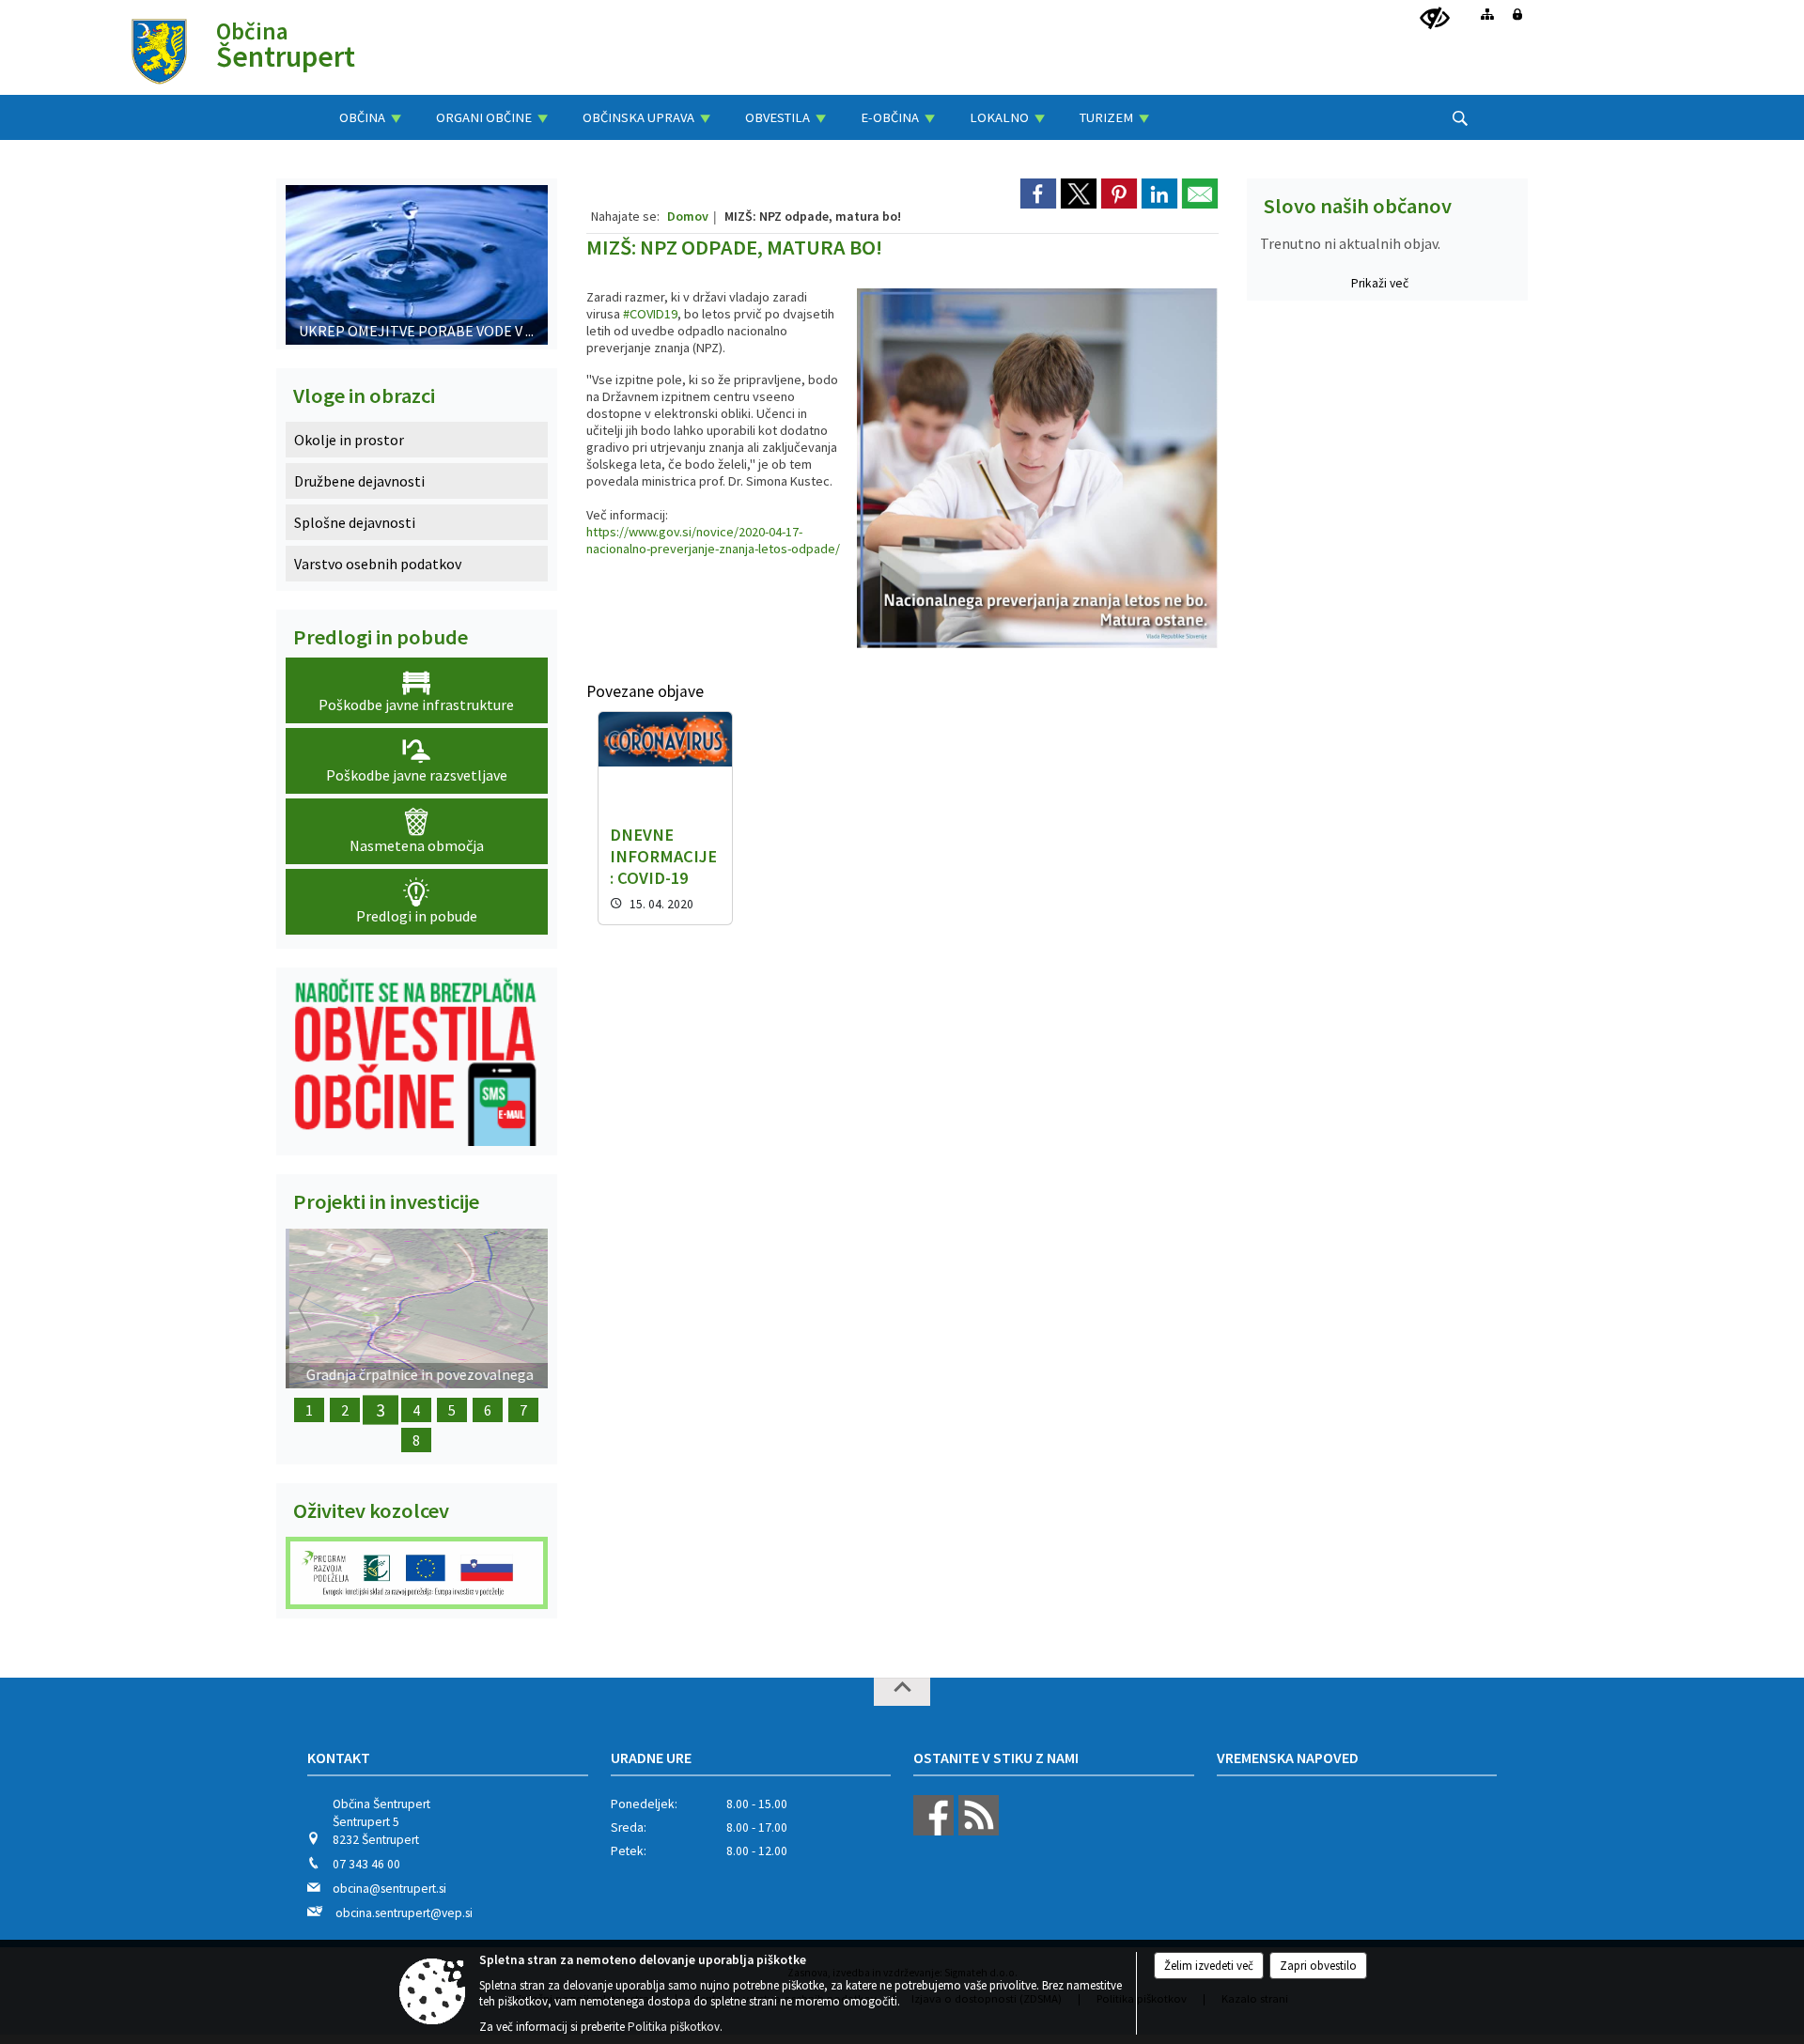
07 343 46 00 (366, 1864)
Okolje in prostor (349, 440)
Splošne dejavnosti (355, 522)
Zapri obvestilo (1318, 1966)
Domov (688, 216)
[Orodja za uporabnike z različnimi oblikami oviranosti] (1435, 19)
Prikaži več (1380, 283)
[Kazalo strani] (1487, 14)
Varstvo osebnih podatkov (378, 564)
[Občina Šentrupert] (159, 50)
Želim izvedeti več (1209, 1966)
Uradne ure (651, 1758)
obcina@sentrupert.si (389, 1889)
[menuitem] (370, 117)
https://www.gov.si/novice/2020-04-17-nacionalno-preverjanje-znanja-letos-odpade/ (713, 540)
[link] (1038, 194)
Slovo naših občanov (1358, 206)
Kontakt (339, 1758)
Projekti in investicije (386, 1201)
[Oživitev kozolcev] (417, 1573)
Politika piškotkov (674, 2027)
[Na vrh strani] (902, 1692)
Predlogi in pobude (381, 637)
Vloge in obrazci (364, 395)
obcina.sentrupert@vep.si (404, 1913)
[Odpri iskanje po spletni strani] (1460, 118)
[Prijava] (1517, 14)
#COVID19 (650, 314)
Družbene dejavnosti (359, 481)
